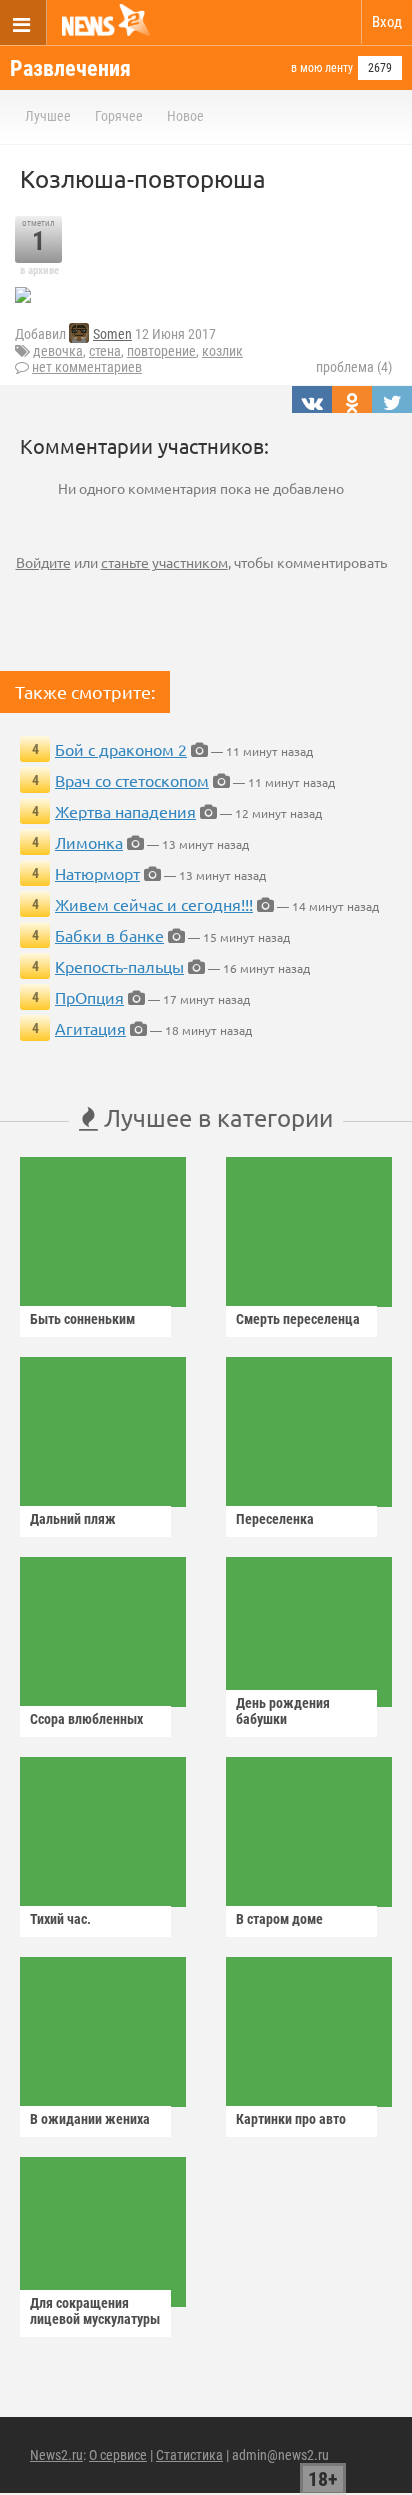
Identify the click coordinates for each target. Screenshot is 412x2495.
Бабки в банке (109, 935)
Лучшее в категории (215, 1117)
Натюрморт (97, 873)
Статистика (189, 2455)
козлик (222, 351)
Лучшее (48, 116)
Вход (387, 22)
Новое (185, 116)
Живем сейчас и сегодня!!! (154, 904)
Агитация (90, 1028)
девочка (58, 351)
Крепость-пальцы (119, 966)
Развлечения (70, 68)
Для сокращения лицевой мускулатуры (95, 2311)
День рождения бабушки (283, 1711)
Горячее (119, 116)
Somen (112, 334)
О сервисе (118, 2455)
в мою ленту (322, 68)
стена (105, 351)
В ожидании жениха (90, 2119)
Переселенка (275, 1519)
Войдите (43, 562)
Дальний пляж (73, 1519)
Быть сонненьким (82, 1319)
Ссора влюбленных (86, 1719)
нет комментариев (87, 367)
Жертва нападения (125, 811)
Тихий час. (60, 1919)
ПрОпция (89, 997)
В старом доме (279, 1919)
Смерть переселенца (298, 1319)
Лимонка (89, 842)
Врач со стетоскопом (132, 780)
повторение (161, 351)
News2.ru (56, 2455)
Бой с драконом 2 (121, 749)
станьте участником (164, 562)
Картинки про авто (291, 2119)
